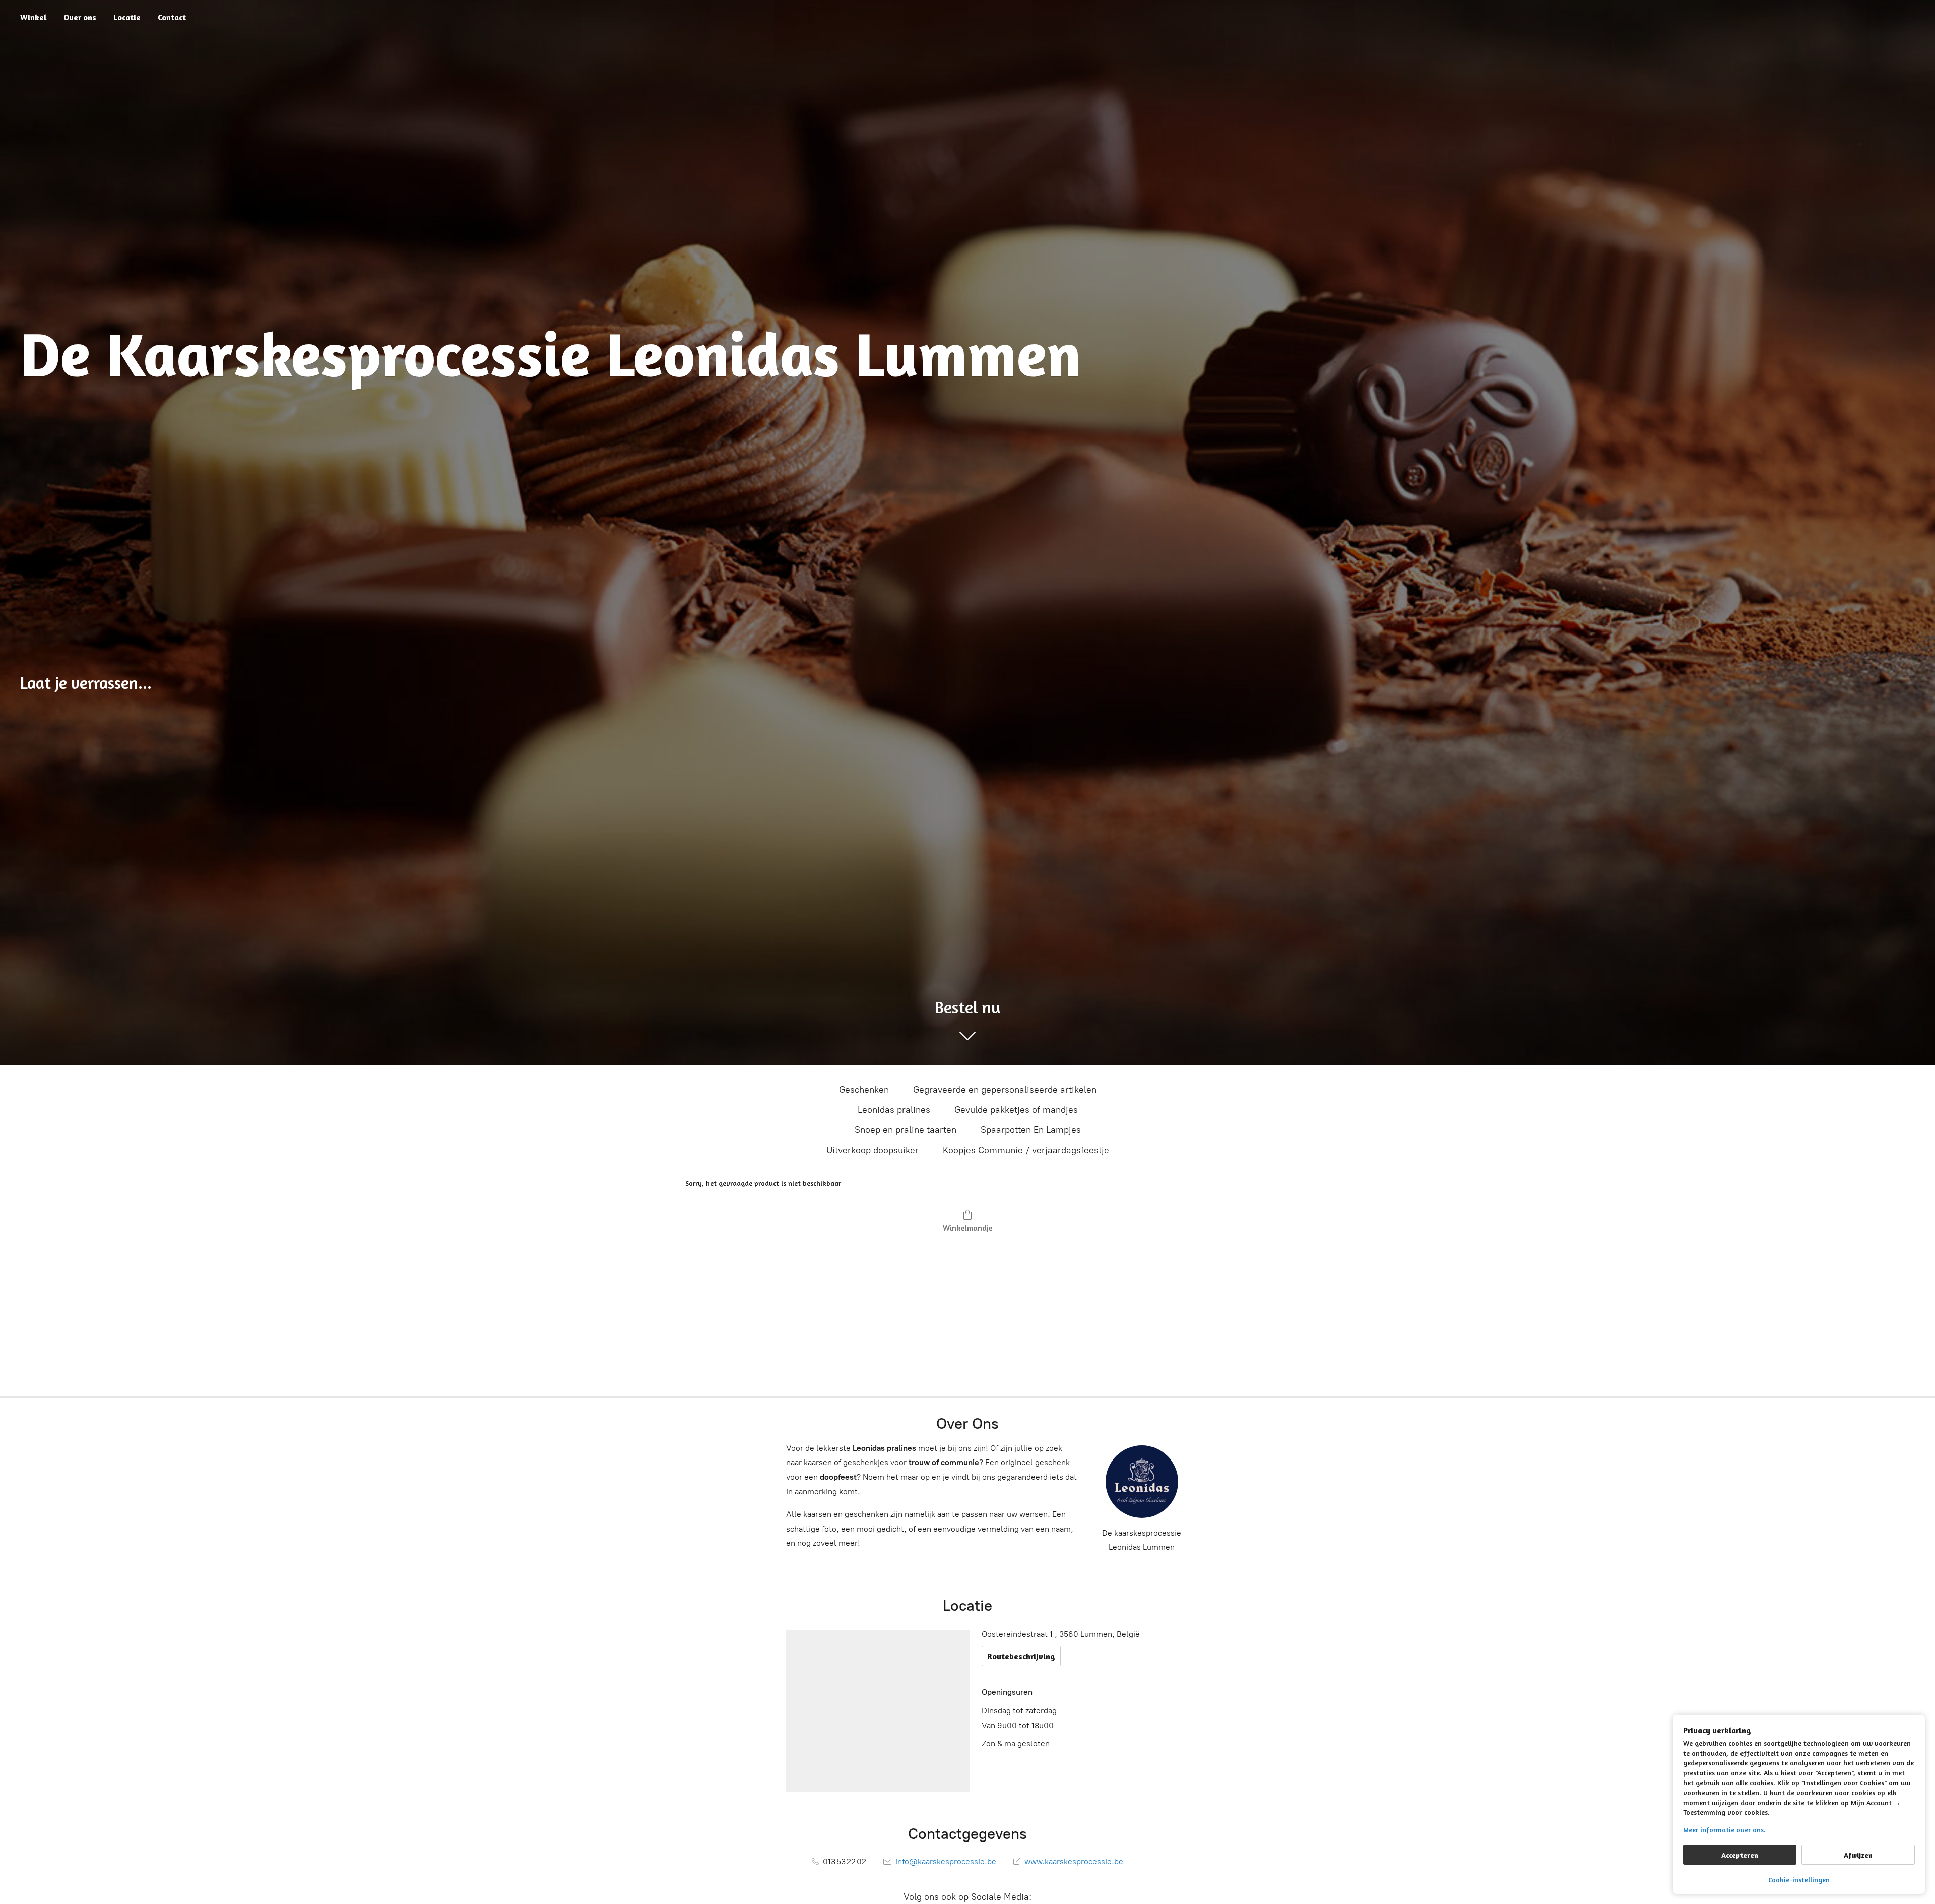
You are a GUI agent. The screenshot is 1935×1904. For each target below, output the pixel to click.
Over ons (80, 17)
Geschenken (864, 1090)
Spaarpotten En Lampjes (1031, 1130)
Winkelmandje (967, 1228)
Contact (172, 17)
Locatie (127, 17)
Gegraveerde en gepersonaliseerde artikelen (1005, 1090)
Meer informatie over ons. (1724, 1830)
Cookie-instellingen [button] (1799, 1880)
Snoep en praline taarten (906, 1130)
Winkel (33, 17)
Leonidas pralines (894, 1110)
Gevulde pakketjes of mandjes (1016, 1110)
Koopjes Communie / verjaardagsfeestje (1026, 1150)
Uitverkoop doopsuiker (873, 1150)
